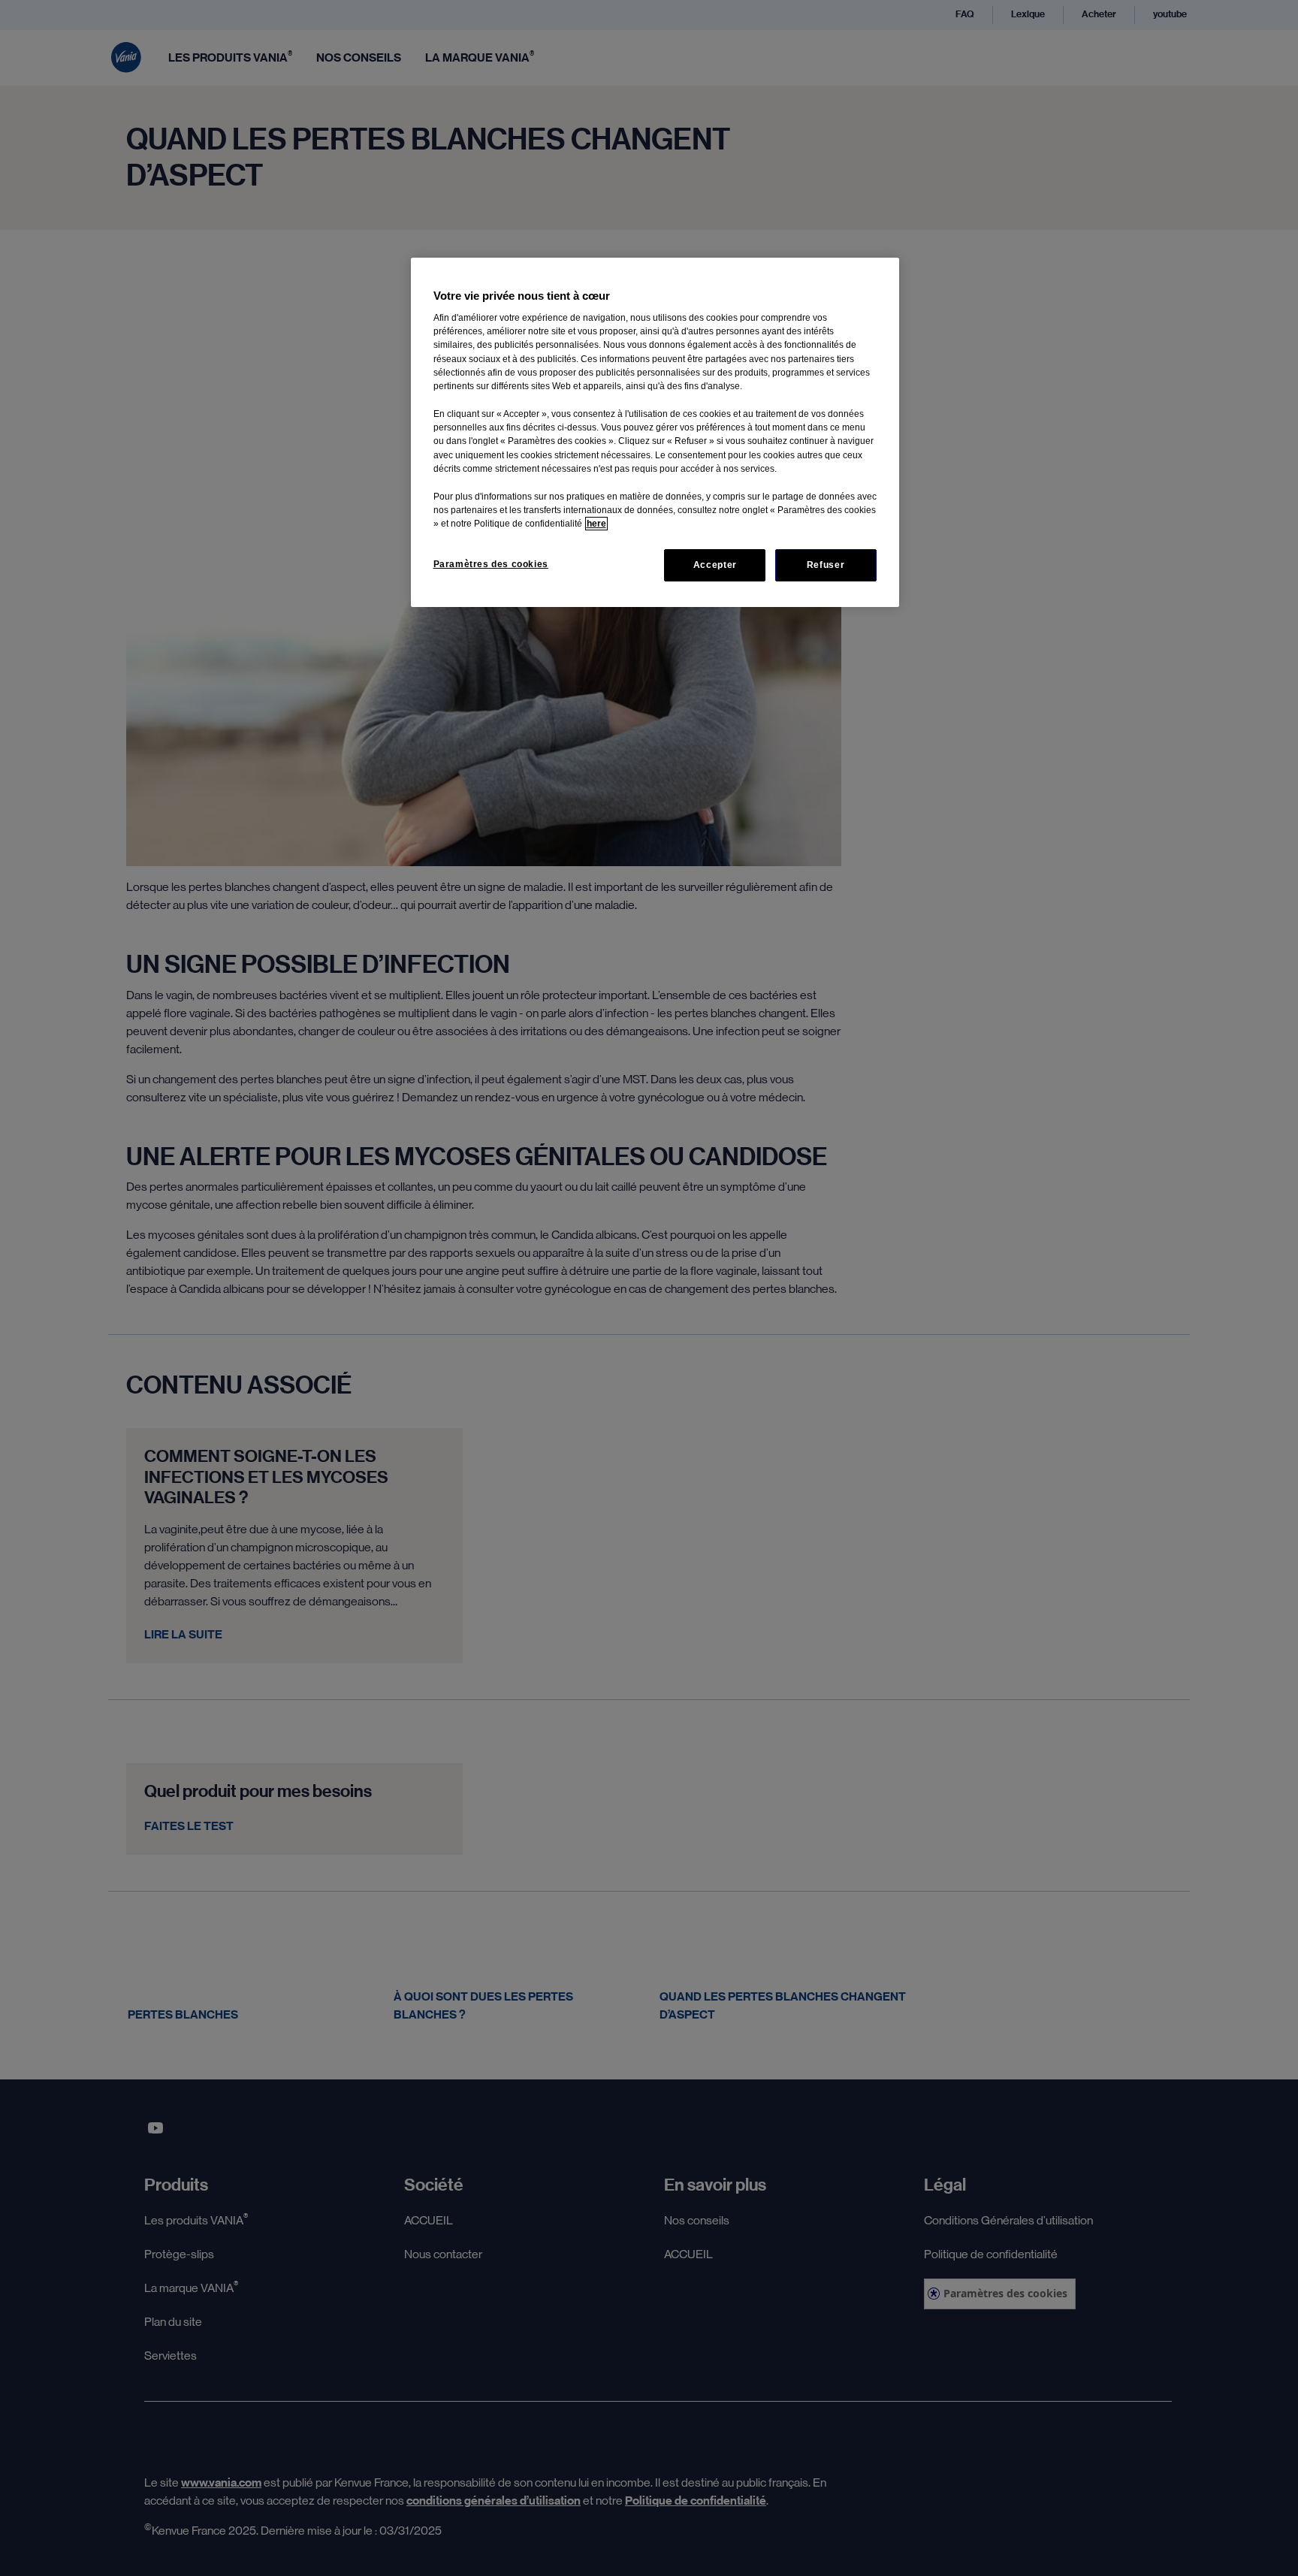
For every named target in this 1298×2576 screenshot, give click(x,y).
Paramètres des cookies (491, 564)
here (596, 524)
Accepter (715, 565)
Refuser (826, 565)
